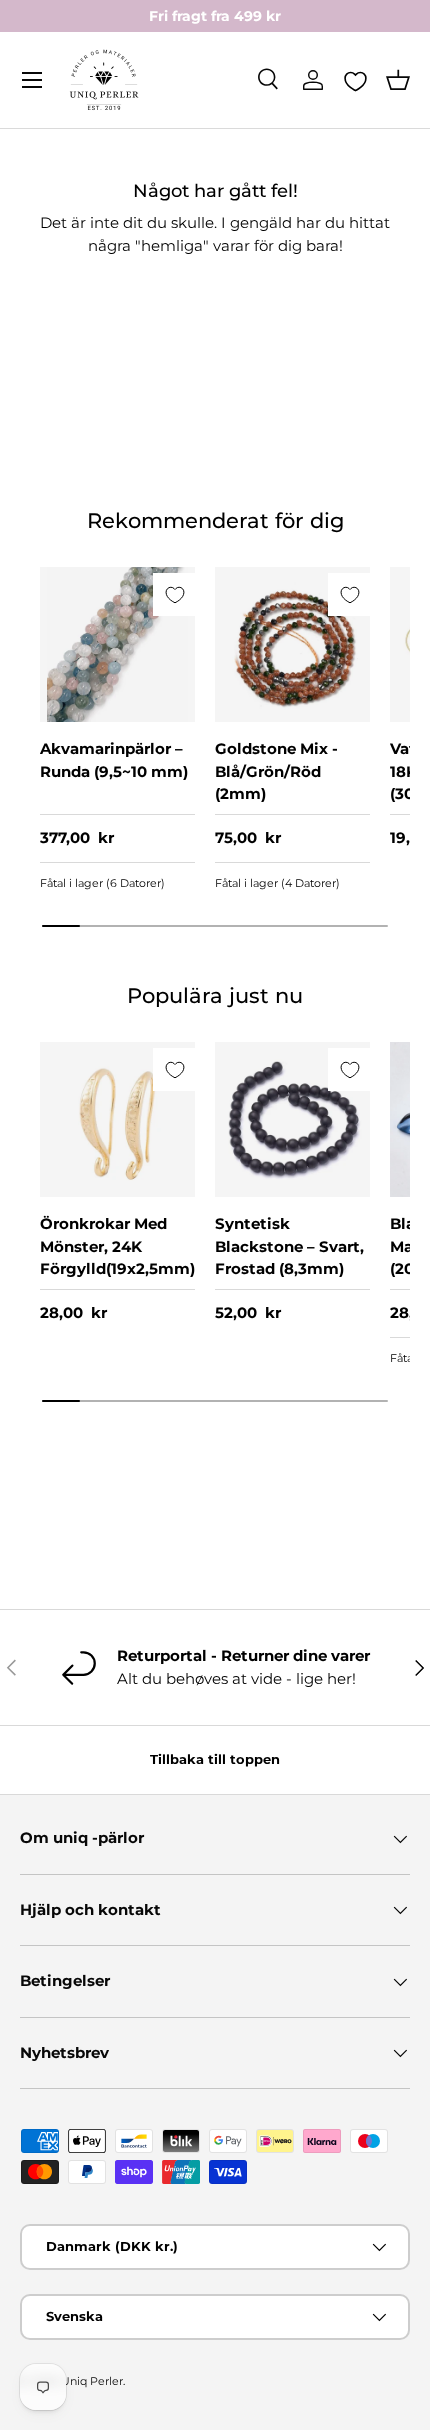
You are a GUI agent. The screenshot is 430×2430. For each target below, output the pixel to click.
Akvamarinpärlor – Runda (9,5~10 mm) (114, 760)
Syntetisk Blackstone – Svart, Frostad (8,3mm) (289, 1246)
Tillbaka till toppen (215, 1759)
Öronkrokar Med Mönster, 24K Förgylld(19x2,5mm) (117, 1246)
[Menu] (32, 80)
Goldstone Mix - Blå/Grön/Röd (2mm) (276, 771)
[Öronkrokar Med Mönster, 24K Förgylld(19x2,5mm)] (117, 1119)
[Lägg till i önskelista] (174, 594)
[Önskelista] (355, 81)
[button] (398, 80)
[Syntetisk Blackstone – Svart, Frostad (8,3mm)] (292, 1119)
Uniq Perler (92, 2381)
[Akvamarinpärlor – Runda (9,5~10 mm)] (117, 644)
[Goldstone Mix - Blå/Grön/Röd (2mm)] (292, 644)
